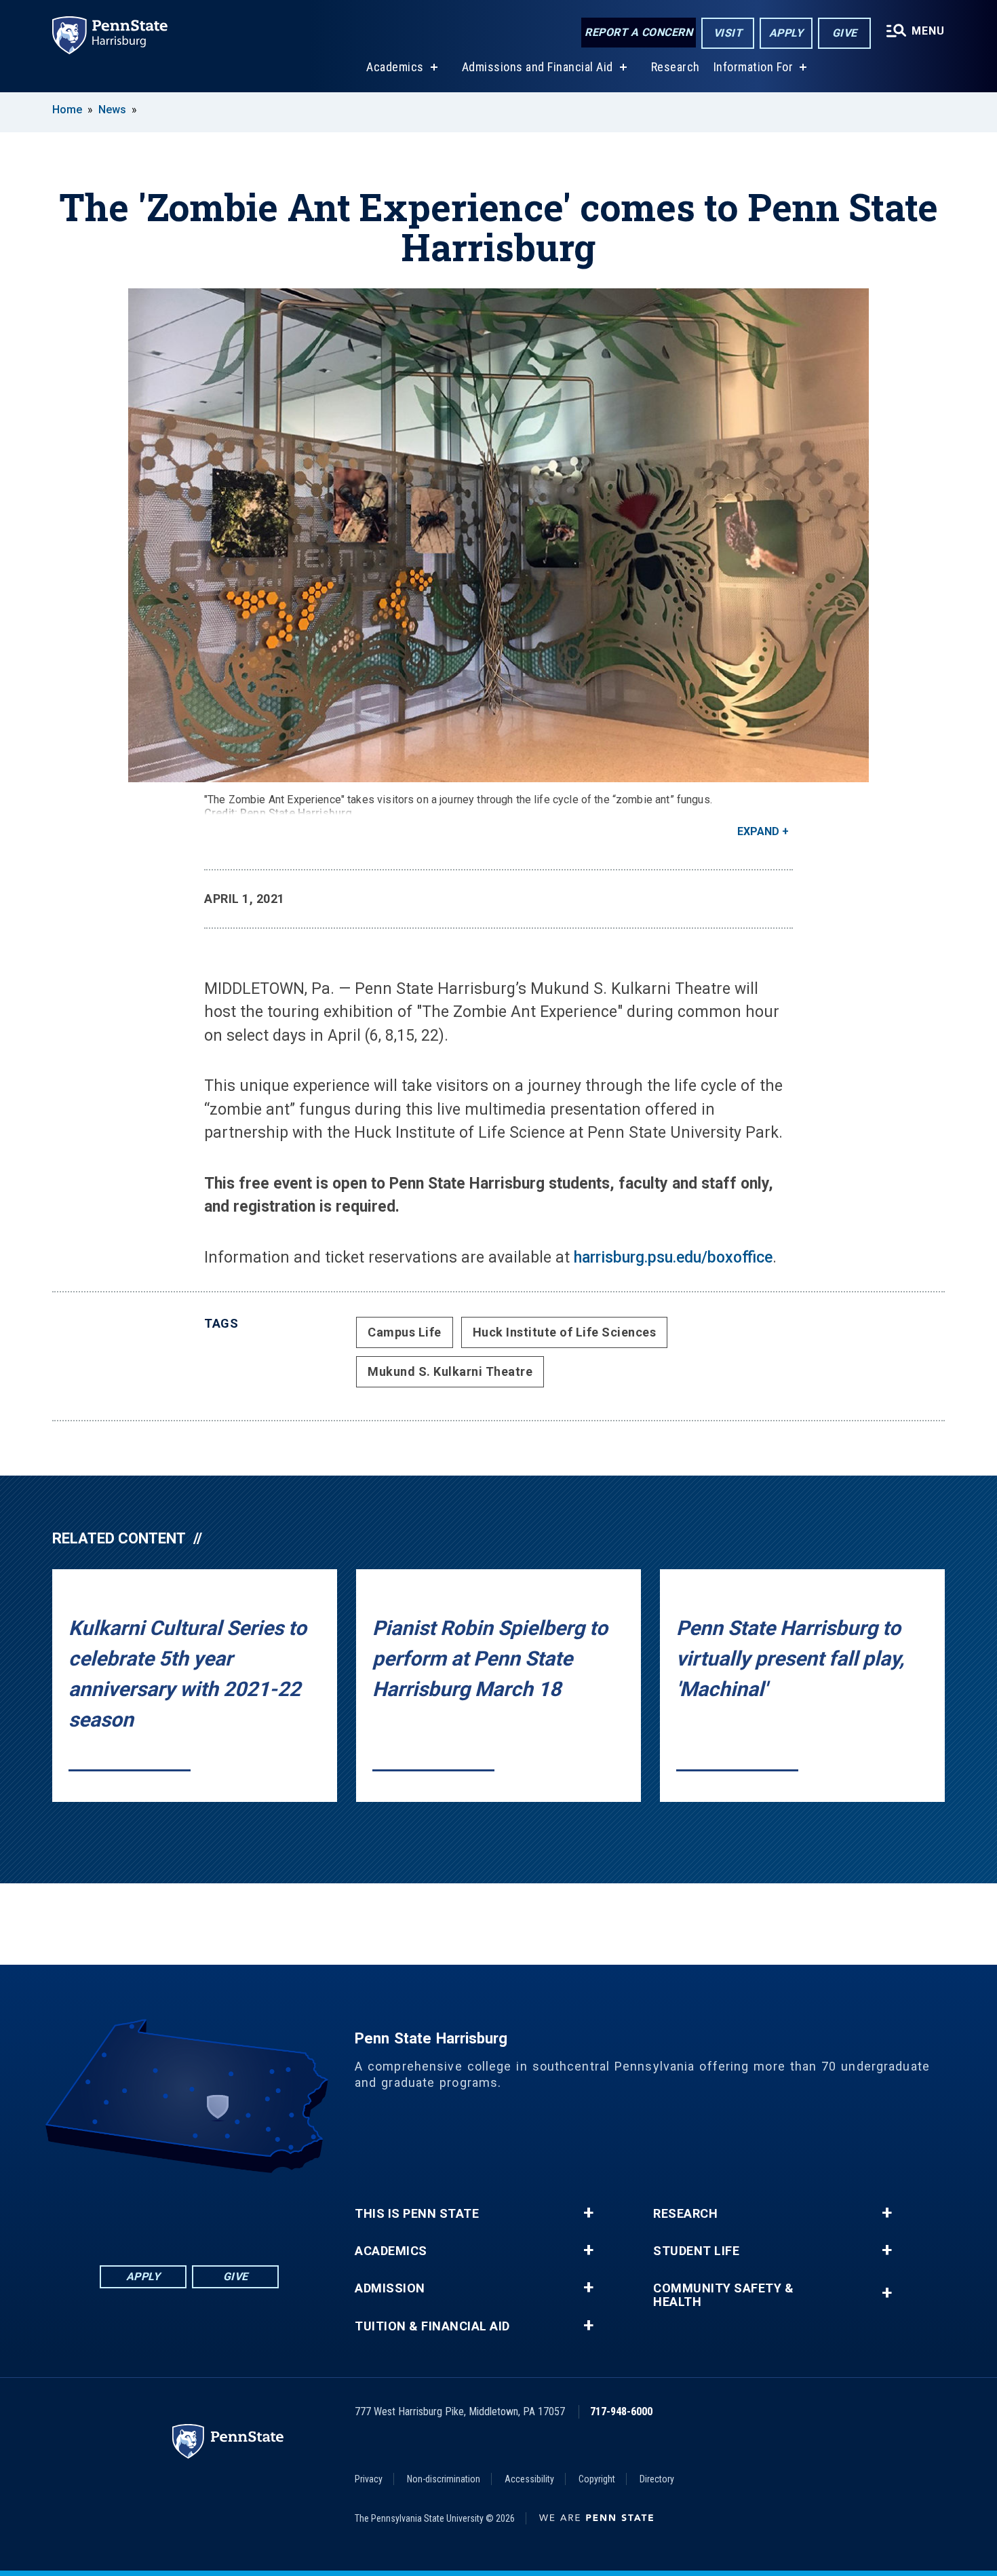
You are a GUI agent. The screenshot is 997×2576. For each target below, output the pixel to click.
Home (67, 110)
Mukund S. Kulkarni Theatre (450, 1371)
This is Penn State (417, 2214)
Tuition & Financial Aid (432, 2326)
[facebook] (119, 2211)
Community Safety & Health (723, 2295)
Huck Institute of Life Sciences (565, 1332)
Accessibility (529, 2479)
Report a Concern (639, 32)
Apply (786, 33)
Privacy (369, 2479)
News (112, 110)
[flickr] (189, 2211)
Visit (728, 33)
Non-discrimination (444, 2479)
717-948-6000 (621, 2411)
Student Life (696, 2251)
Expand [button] (758, 831)
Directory (657, 2479)
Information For (754, 67)
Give (845, 33)
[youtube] (224, 2211)
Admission (390, 2288)
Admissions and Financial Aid (537, 67)
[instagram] (260, 2211)
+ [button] (588, 2213)
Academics (395, 67)
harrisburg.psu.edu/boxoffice (673, 1257)
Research (676, 67)
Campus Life (405, 1332)
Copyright (597, 2479)
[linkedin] (154, 2211)
